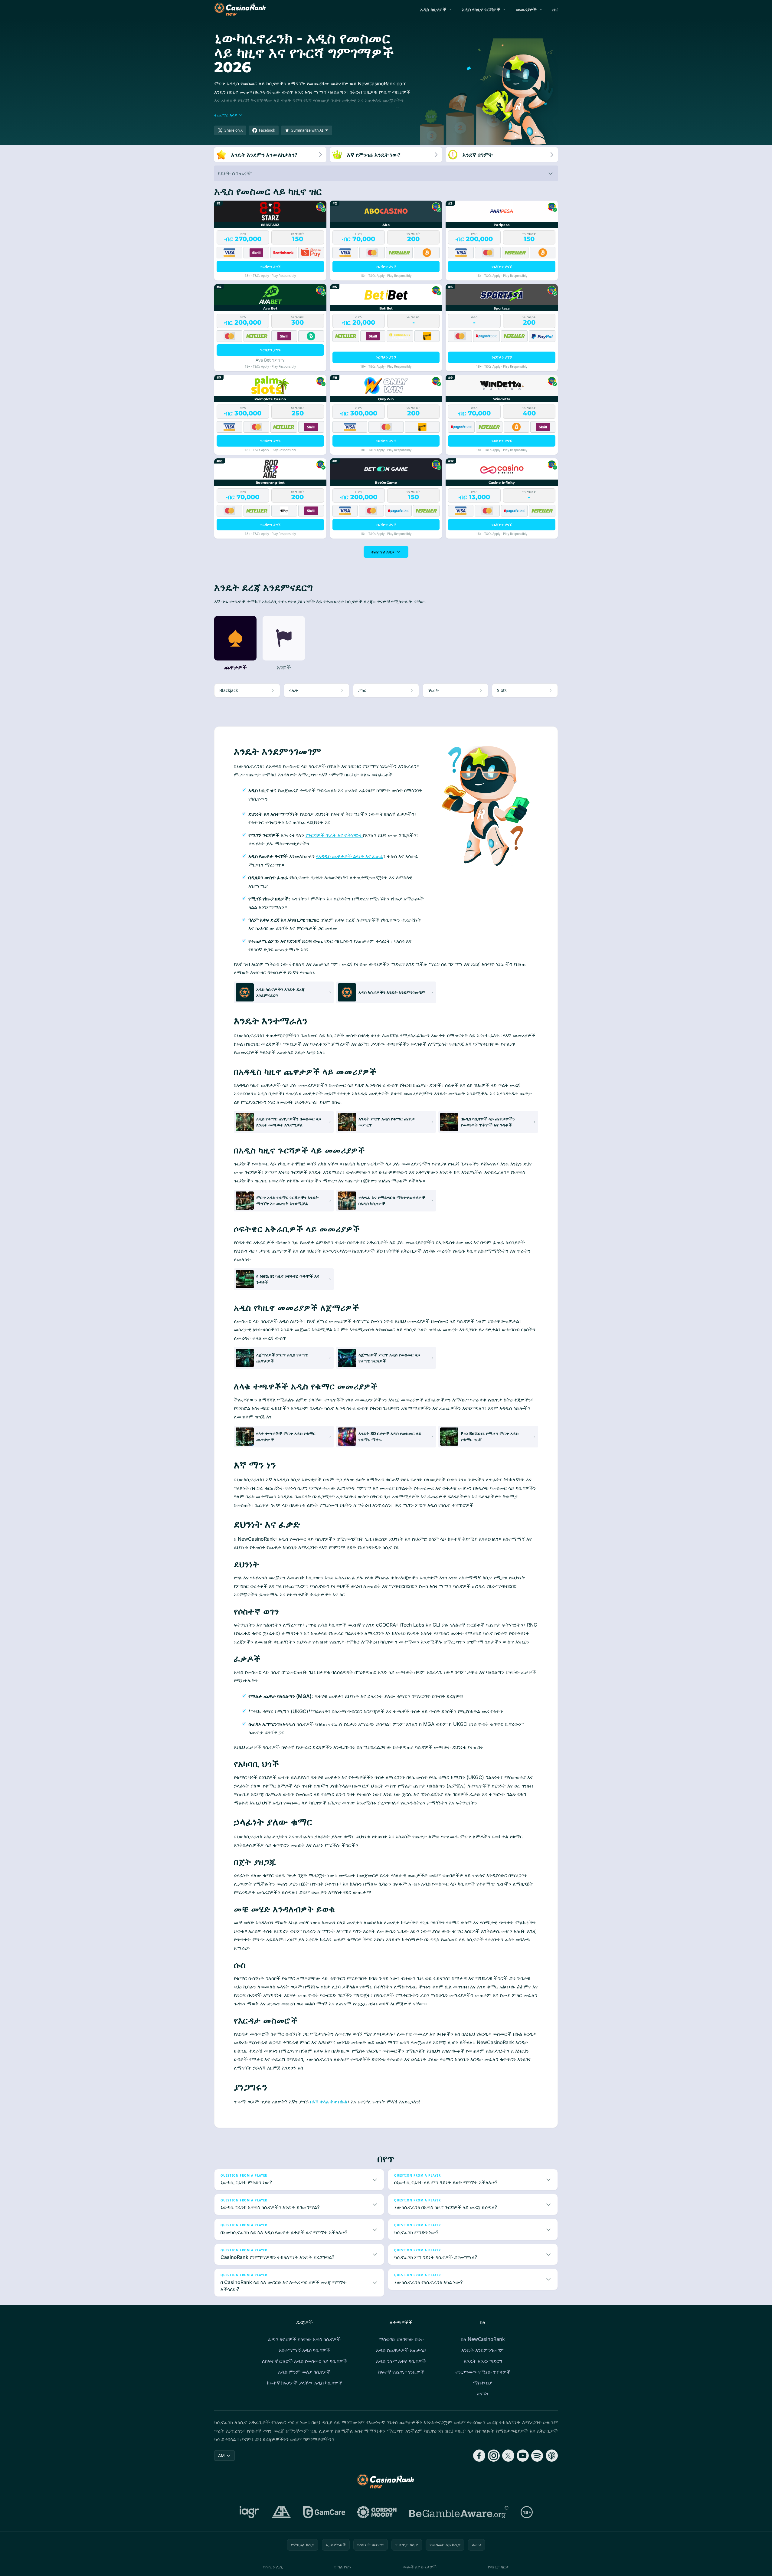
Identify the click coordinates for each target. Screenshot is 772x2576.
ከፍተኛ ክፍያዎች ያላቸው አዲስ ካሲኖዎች (304, 2383)
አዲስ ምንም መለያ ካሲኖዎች (304, 2372)
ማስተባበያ (483, 2383)
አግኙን (483, 2394)
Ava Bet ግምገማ (270, 360)
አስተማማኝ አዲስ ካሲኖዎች (304, 2350)
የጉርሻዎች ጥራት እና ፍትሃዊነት (334, 835)
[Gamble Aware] (459, 2512)
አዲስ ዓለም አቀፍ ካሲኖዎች (401, 2361)
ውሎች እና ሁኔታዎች (420, 2567)
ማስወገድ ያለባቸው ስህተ (401, 2339)
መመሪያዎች (526, 9)
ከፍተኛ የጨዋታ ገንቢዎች (401, 2372)
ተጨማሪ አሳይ (382, 552)
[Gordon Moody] (377, 2512)
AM (221, 2455)
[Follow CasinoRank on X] (508, 2456)
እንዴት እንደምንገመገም (483, 2350)
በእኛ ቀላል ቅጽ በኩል (329, 2102)
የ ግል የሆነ (343, 2567)
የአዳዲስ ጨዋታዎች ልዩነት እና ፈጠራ (350, 856)
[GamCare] (324, 2512)
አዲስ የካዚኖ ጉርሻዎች (481, 9)
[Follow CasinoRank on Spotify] (537, 2456)
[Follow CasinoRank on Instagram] (494, 2456)
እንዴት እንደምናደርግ (483, 2361)
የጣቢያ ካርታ (498, 2567)
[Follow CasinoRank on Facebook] (479, 2456)
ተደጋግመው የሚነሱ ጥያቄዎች (483, 2372)
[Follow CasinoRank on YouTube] (523, 2456)
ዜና (555, 9)
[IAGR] (250, 2512)
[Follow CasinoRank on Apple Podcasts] (552, 2456)
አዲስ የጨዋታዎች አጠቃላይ (401, 2350)
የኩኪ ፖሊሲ (273, 2567)
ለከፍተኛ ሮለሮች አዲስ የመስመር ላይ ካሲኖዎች (304, 2361)
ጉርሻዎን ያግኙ (270, 266)
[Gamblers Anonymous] (281, 2512)
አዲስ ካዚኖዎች (433, 9)
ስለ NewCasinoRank (483, 2339)
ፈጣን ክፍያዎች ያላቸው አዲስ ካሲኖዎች (304, 2339)
